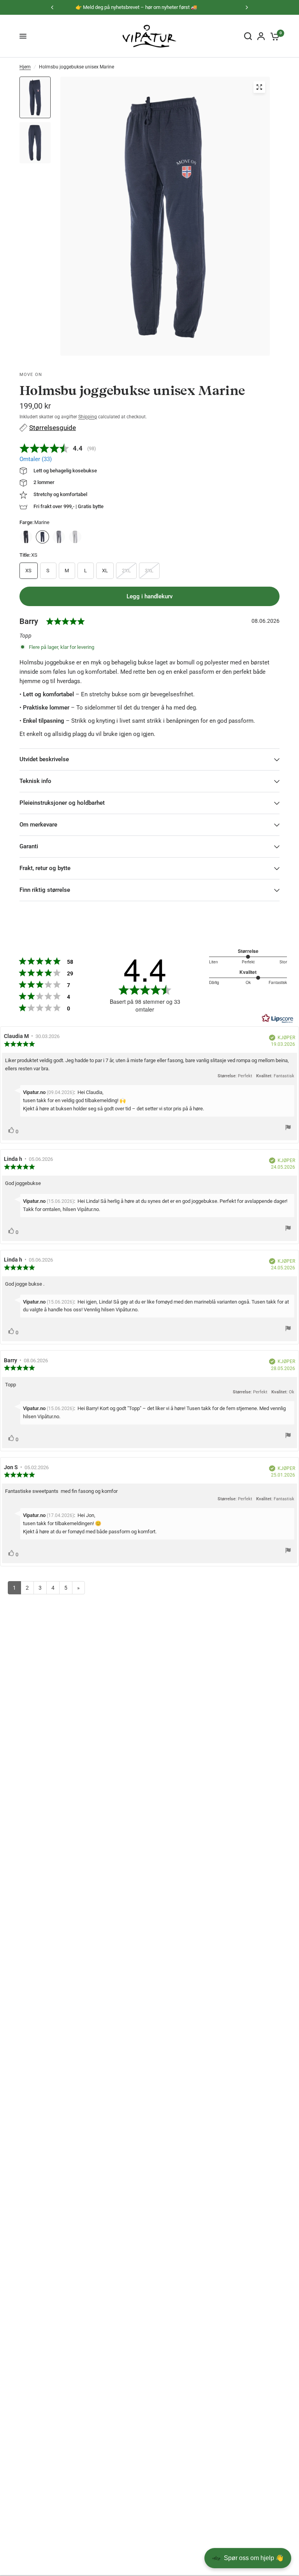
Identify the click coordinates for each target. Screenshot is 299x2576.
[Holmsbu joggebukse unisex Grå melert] (75, 537)
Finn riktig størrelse (45, 890)
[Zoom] (259, 87)
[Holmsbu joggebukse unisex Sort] (26, 537)
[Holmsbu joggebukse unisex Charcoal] (59, 537)
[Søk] (248, 36)
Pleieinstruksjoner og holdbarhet (62, 803)
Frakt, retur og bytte (45, 868)
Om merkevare (38, 825)
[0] (273, 36)
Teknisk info (35, 781)
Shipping (88, 417)
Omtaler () (36, 459)
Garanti (29, 846)
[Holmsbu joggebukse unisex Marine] (42, 537)
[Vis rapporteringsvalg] (288, 1129)
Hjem (25, 67)
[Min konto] (261, 36)
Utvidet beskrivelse (44, 759)
